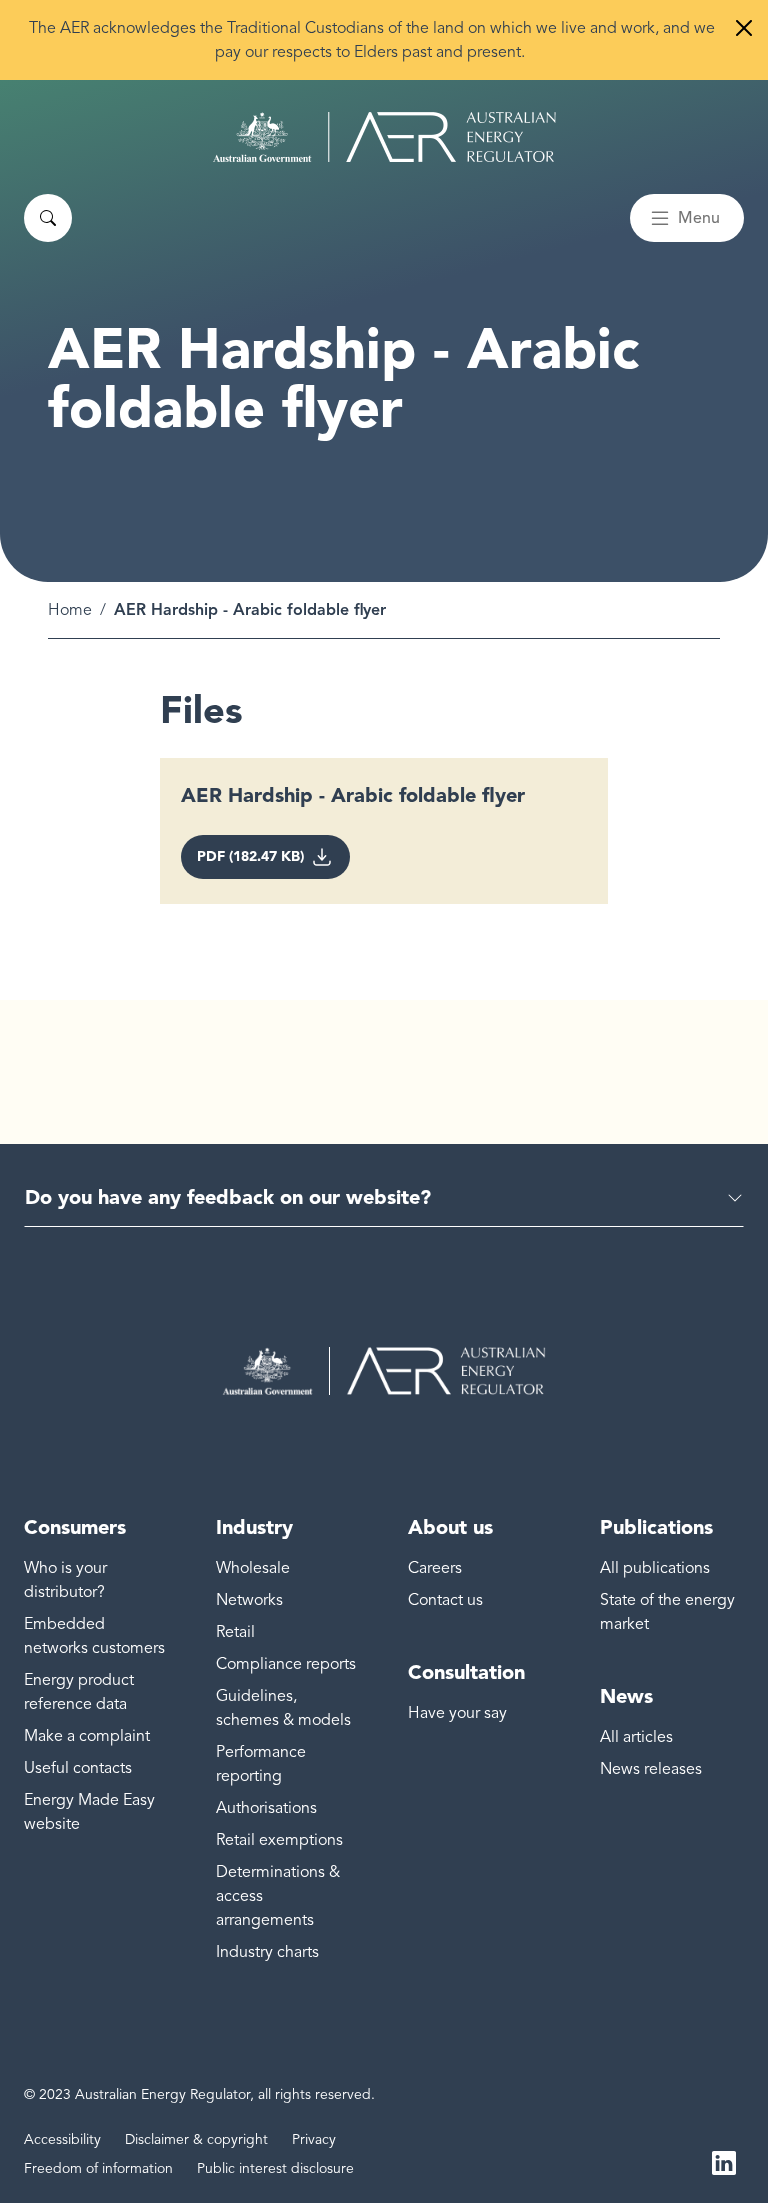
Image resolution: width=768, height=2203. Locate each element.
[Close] (744, 28)
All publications (655, 1568)
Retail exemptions (279, 1840)
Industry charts (267, 1952)
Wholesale (253, 1568)
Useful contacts (78, 1768)
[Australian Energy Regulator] (384, 137)
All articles (636, 1737)
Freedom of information (98, 2168)
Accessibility (62, 2139)
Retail (235, 1632)
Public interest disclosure (275, 2168)
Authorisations (266, 1808)
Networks (249, 1600)
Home (70, 610)
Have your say (457, 1713)
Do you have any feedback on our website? (228, 1197)
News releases (651, 1769)
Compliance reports (286, 1664)
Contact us (445, 1600)
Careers (435, 1568)
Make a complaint (87, 1736)
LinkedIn (724, 2161)
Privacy (314, 2139)
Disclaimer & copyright (196, 2139)
